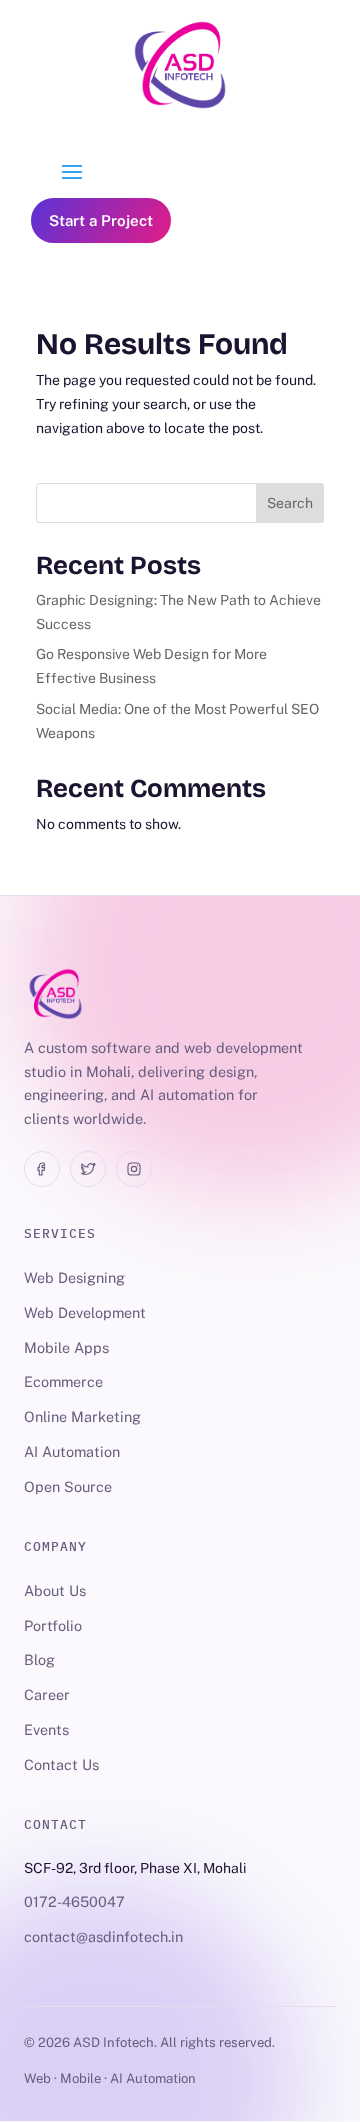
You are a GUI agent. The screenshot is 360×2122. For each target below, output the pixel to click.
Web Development (85, 1312)
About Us (55, 1590)
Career (47, 1694)
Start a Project (101, 220)
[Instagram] (134, 1169)
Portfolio (53, 1625)
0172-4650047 (74, 1901)
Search (290, 503)
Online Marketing (82, 1416)
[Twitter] (88, 1169)
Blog (39, 1659)
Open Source (68, 1486)
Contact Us (61, 1764)
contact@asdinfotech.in (103, 1936)
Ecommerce (63, 1381)
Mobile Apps (66, 1347)
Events (46, 1729)
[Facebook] (42, 1169)
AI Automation (72, 1451)
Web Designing (74, 1277)
